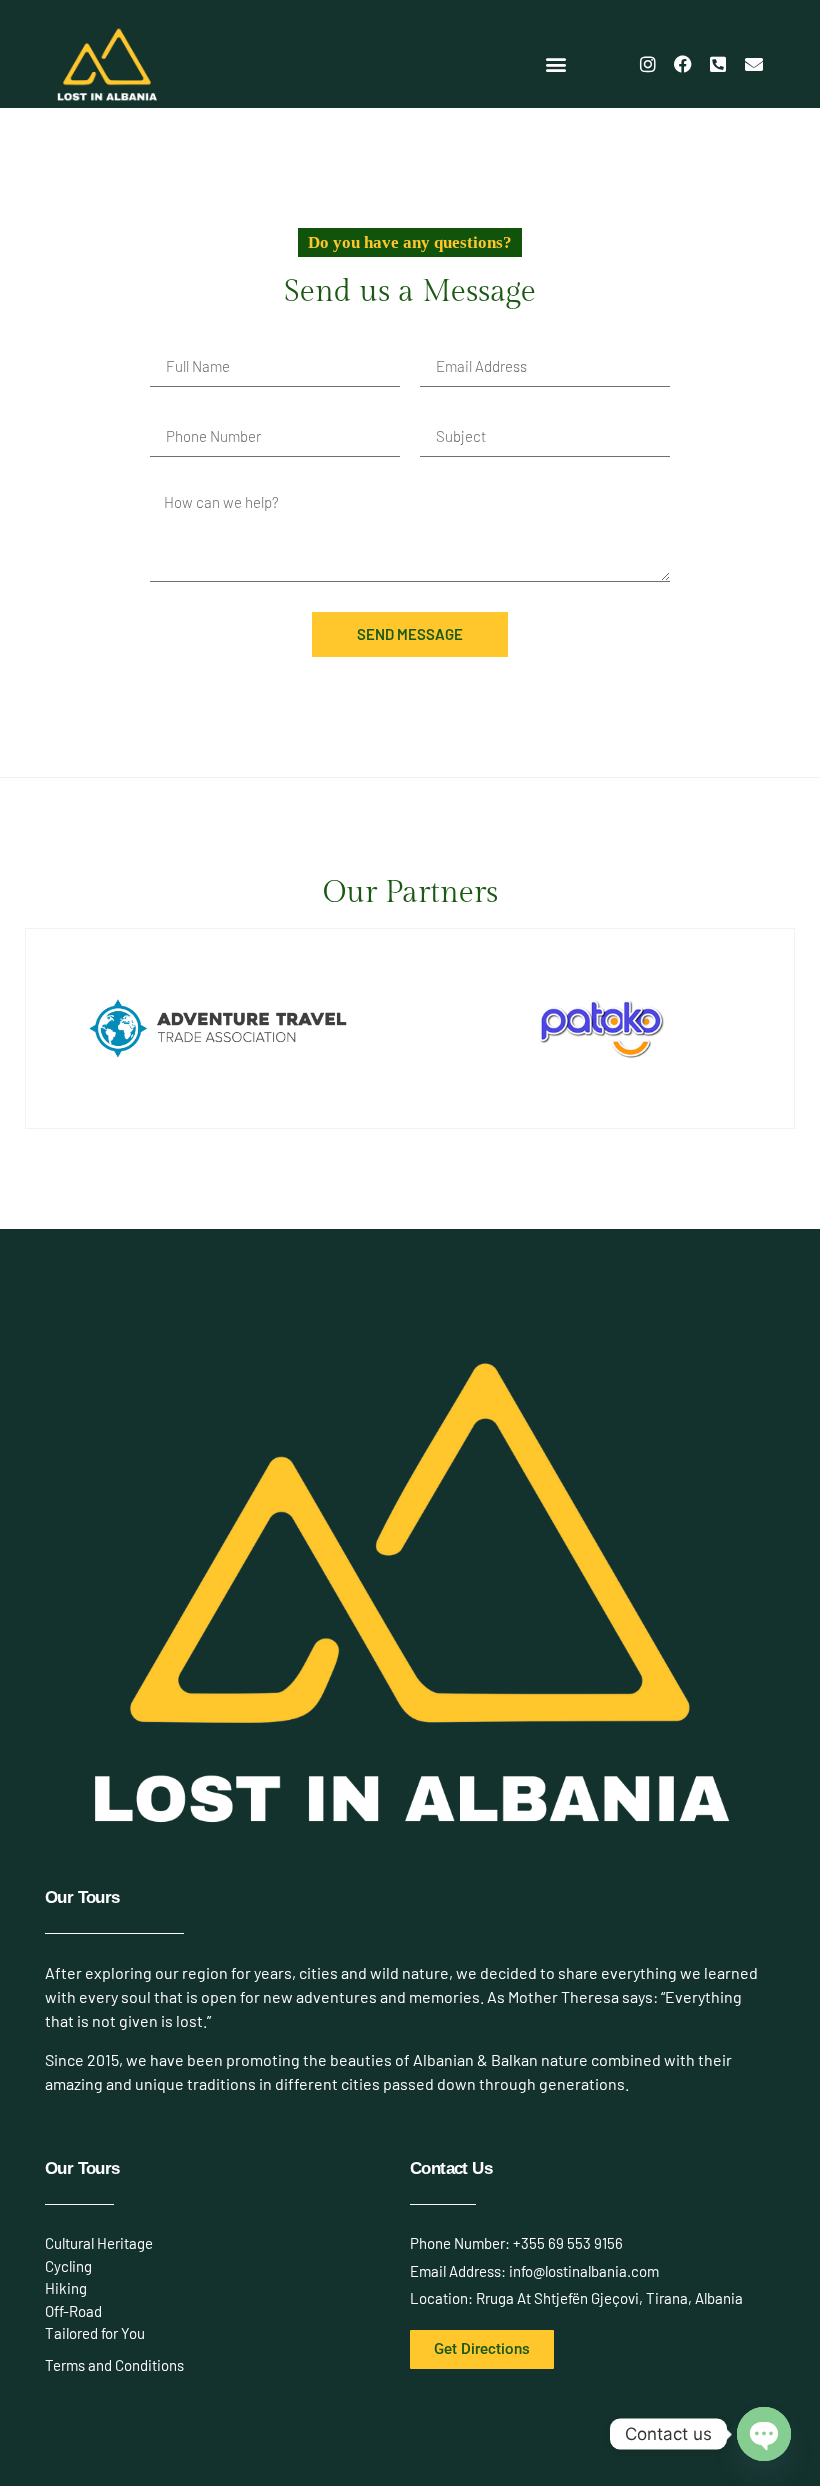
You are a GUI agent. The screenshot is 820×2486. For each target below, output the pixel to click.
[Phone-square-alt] (718, 64)
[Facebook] (683, 64)
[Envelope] (754, 64)
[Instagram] (647, 64)
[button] (556, 64)
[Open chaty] (764, 2434)
